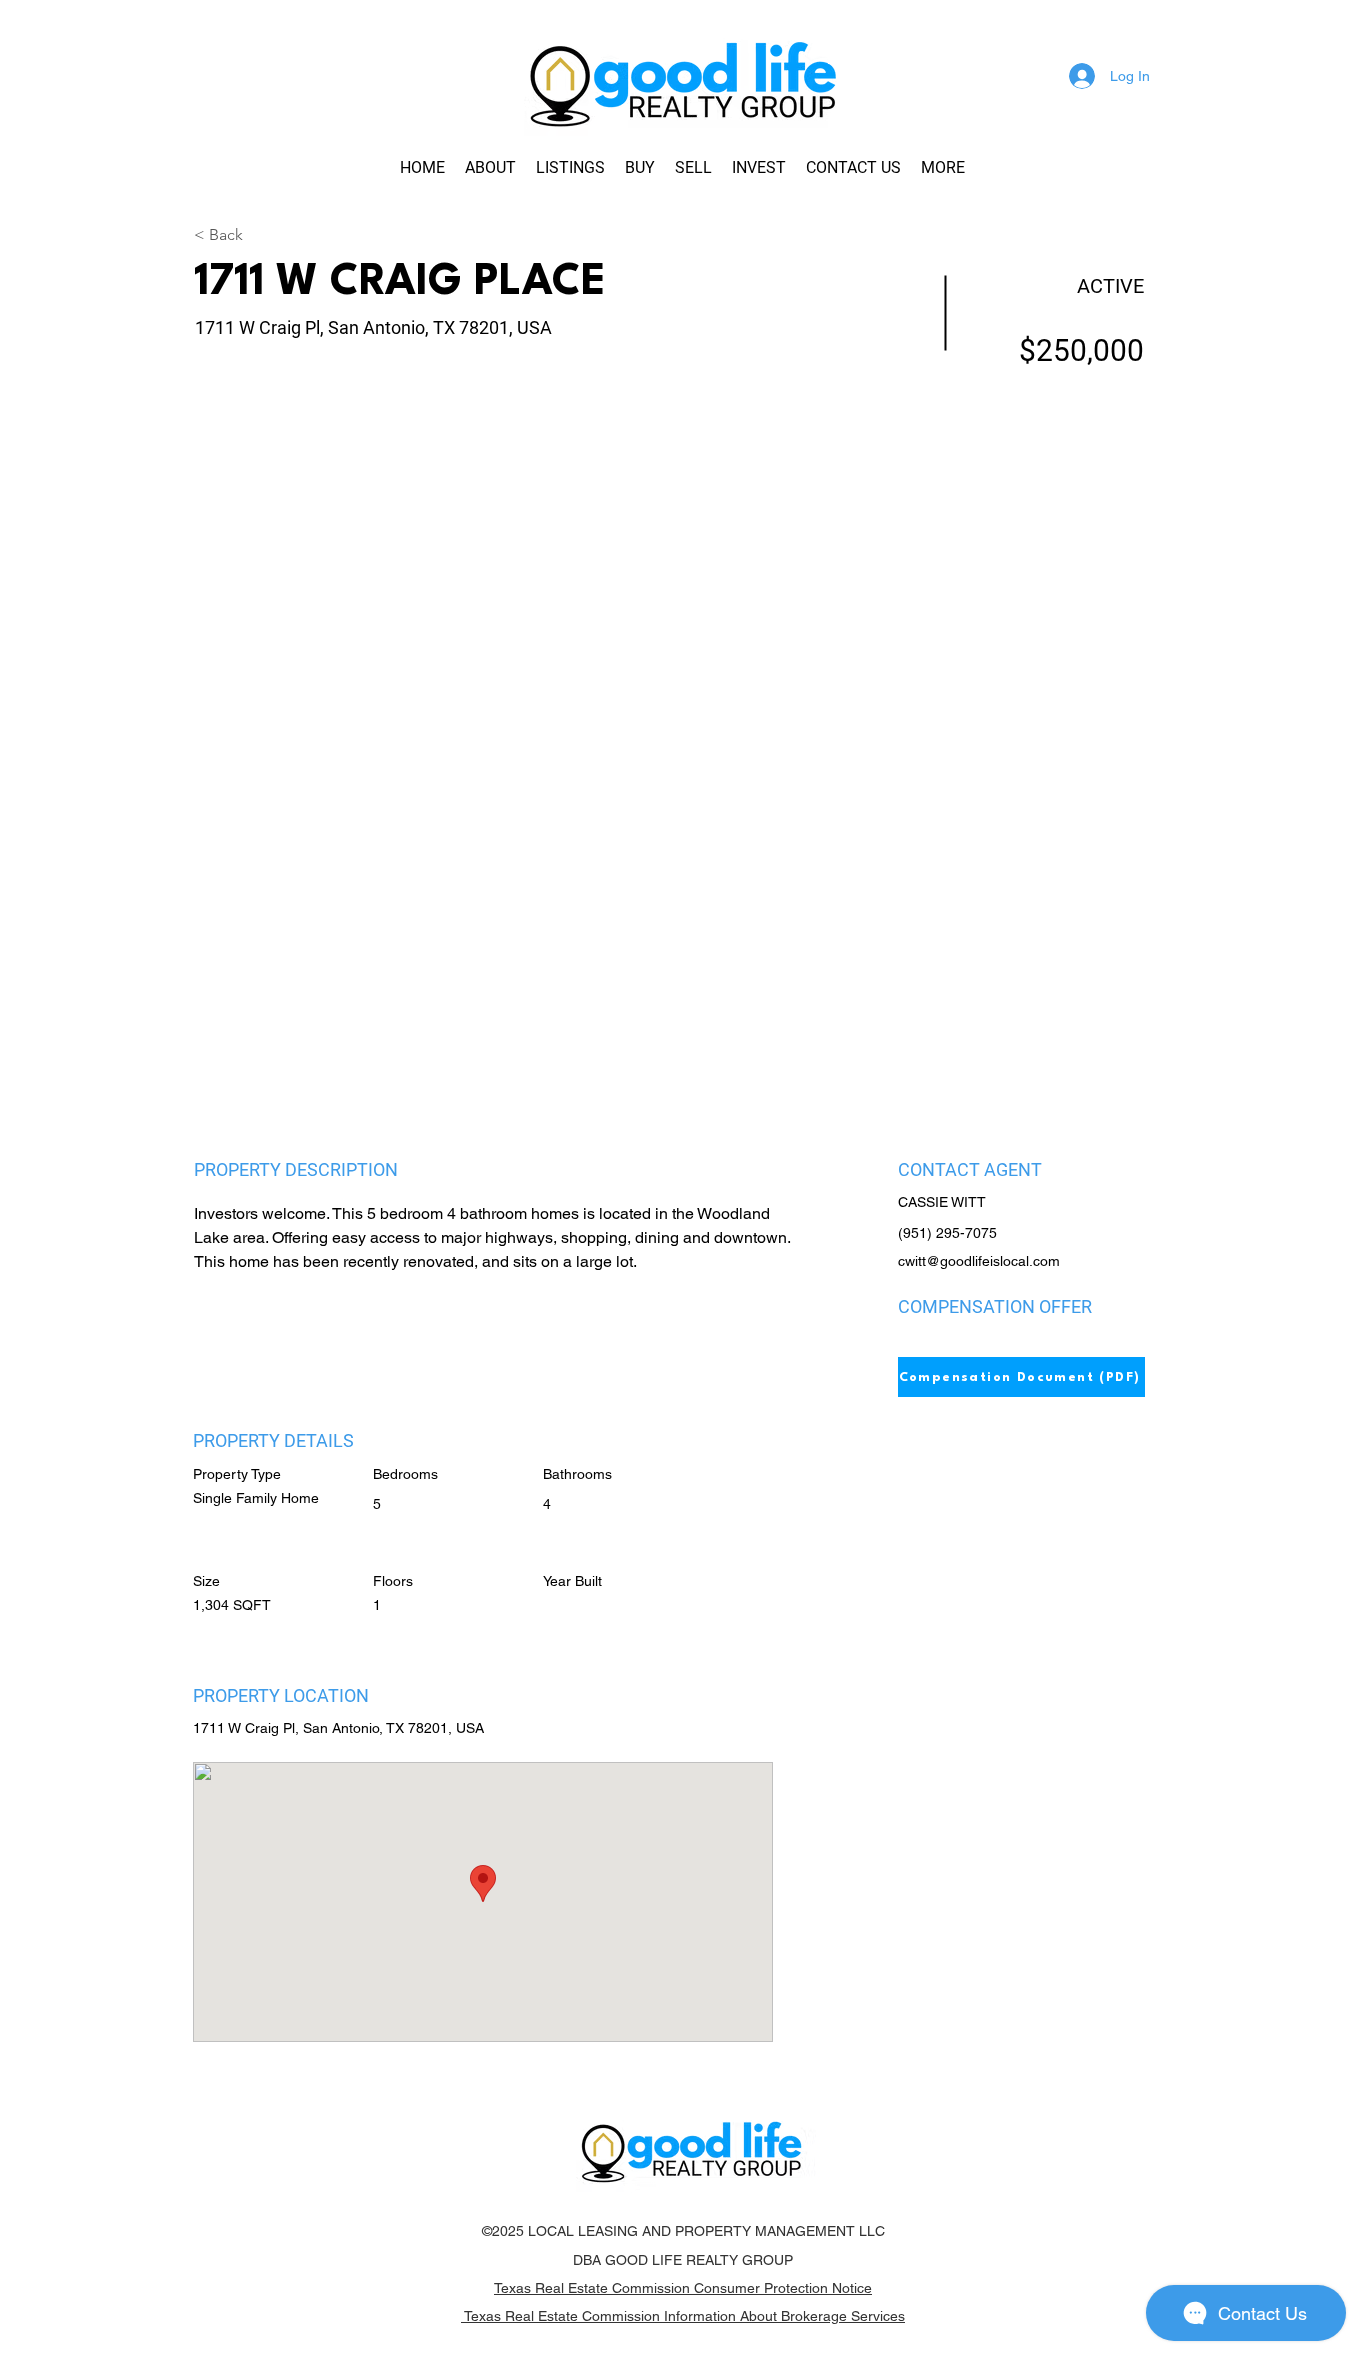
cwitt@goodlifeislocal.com (979, 1261)
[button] (943, 167)
